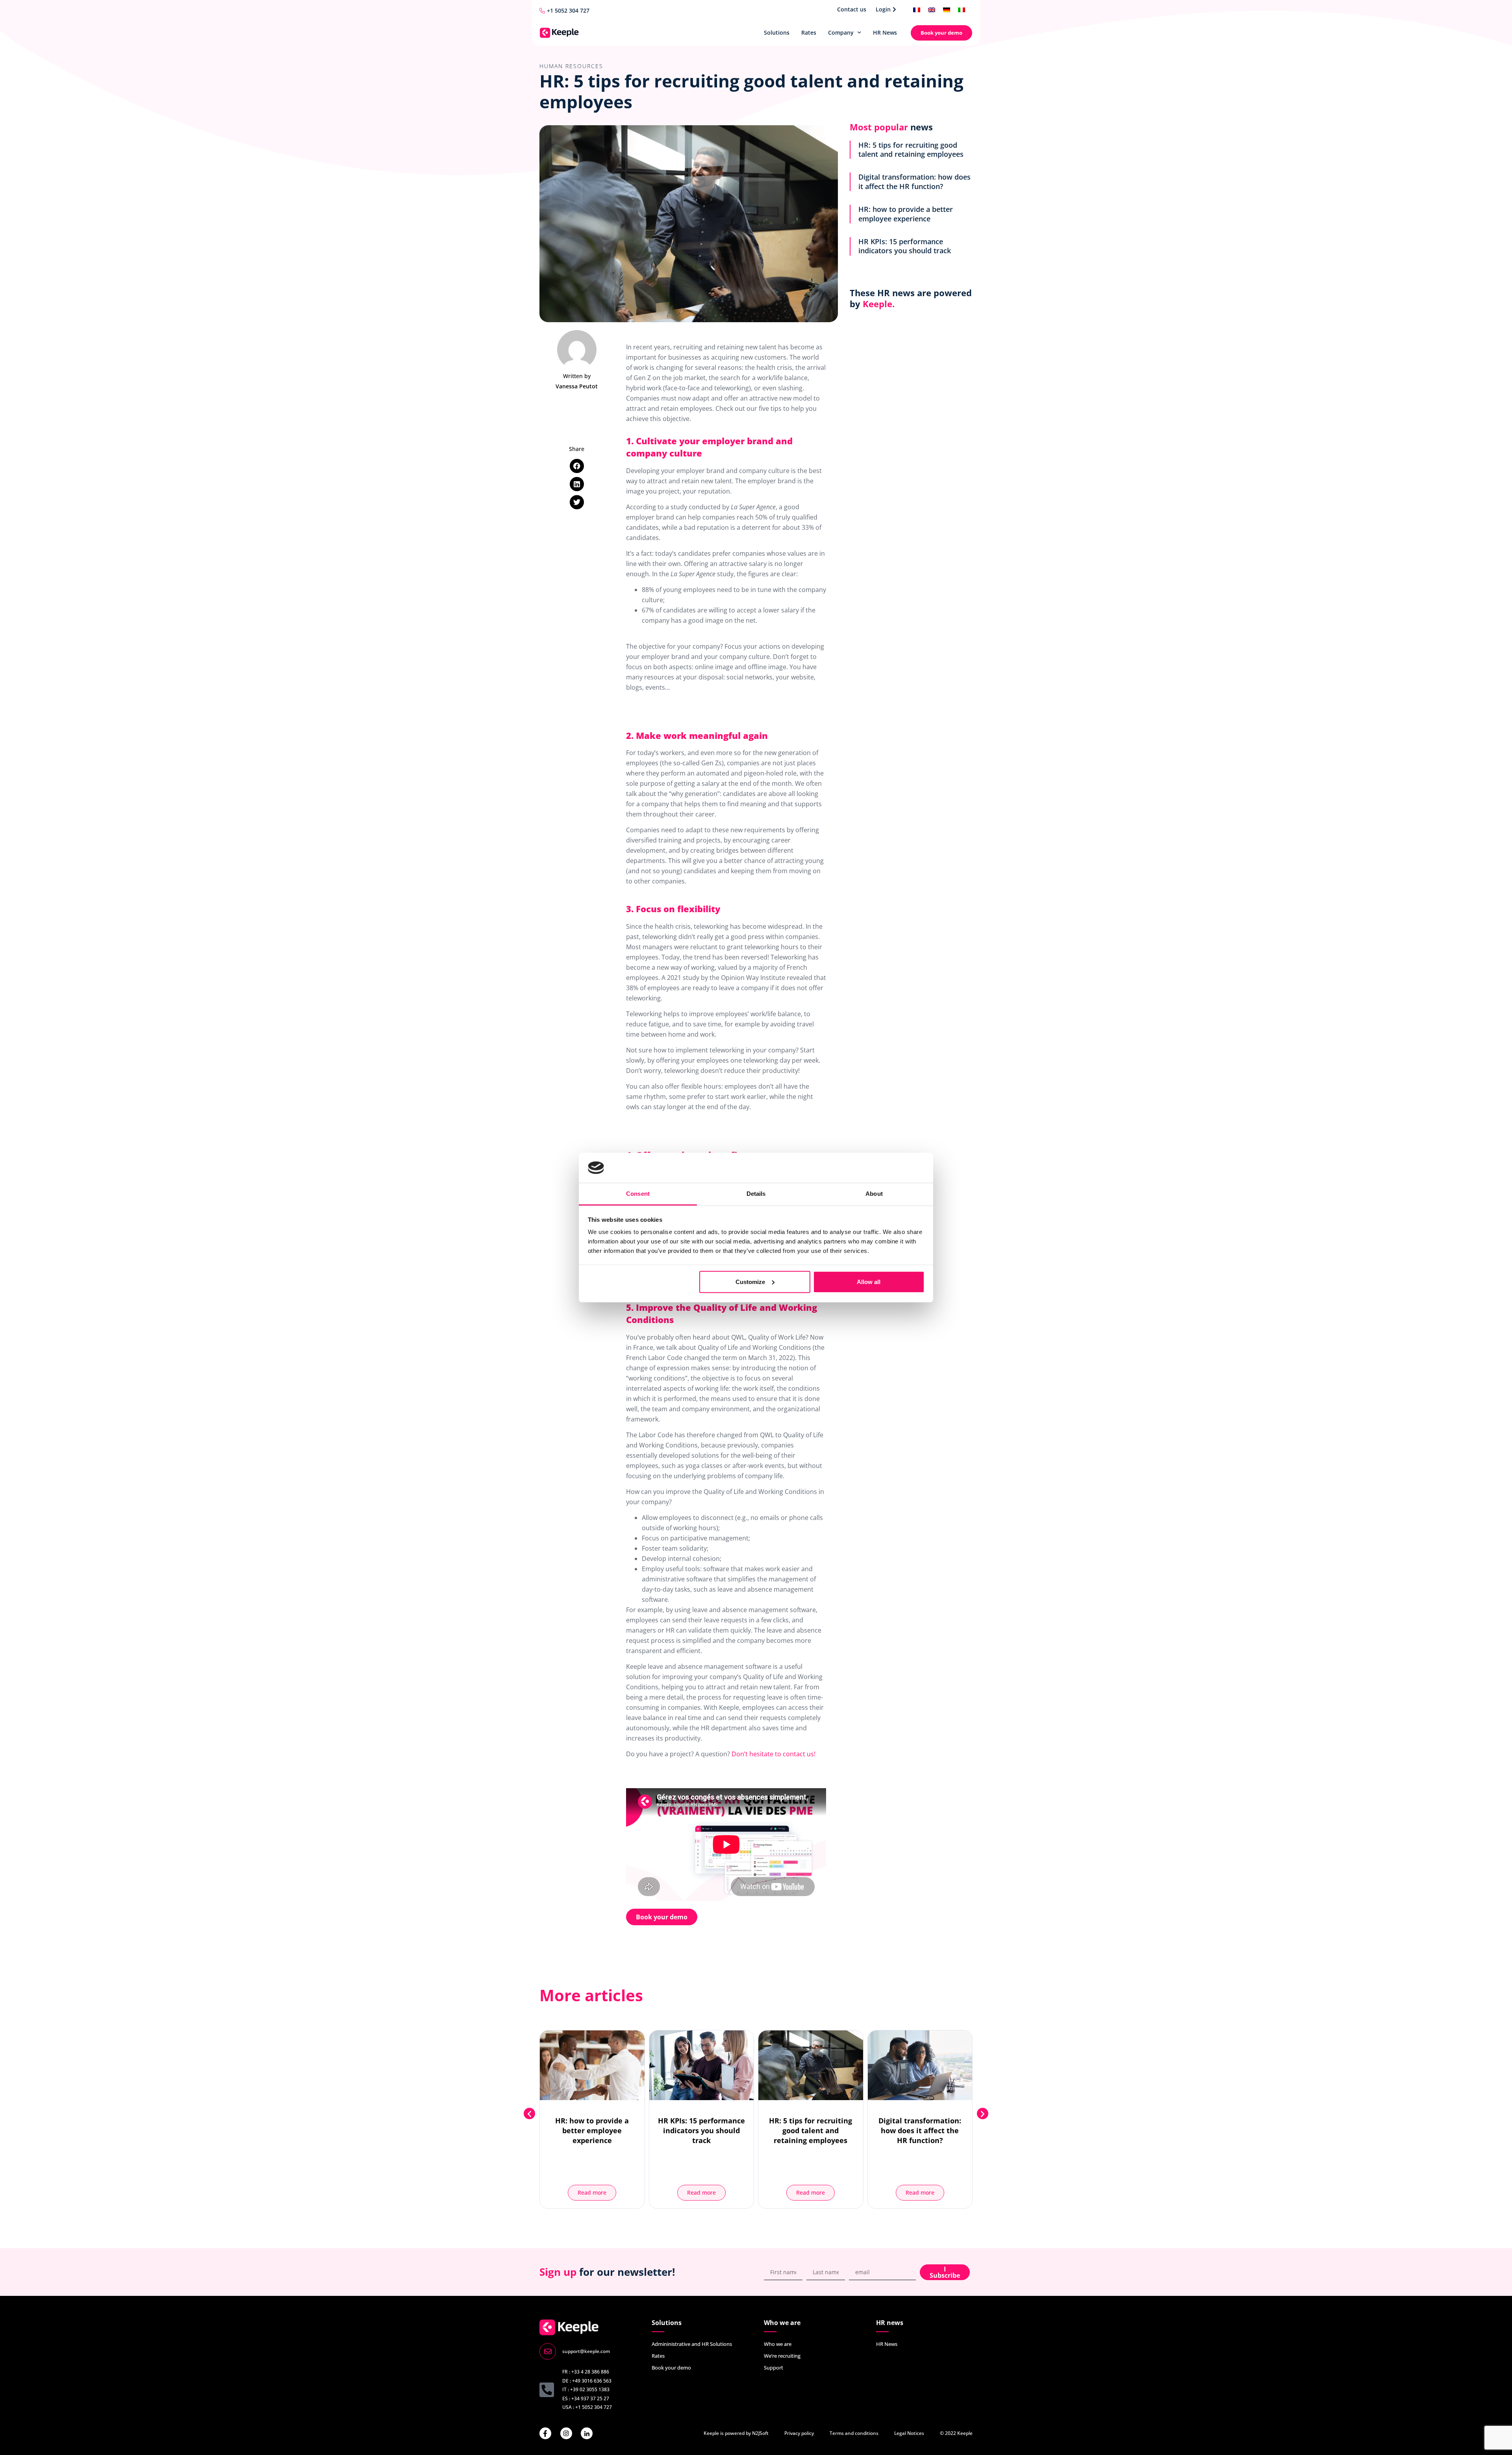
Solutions (777, 32)
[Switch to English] (932, 9)
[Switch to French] (917, 9)
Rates (809, 32)
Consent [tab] (638, 1194)
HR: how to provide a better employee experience (906, 214)
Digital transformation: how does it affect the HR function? (914, 181)
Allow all (869, 1282)
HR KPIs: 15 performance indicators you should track (905, 246)
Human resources (571, 66)
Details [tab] (756, 1194)
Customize (750, 1282)
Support (774, 2368)
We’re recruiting (782, 2356)
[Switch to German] (947, 9)
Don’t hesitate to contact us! (774, 1754)
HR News (885, 32)
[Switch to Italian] (962, 9)
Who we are (778, 2344)
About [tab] (874, 1194)
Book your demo (671, 2368)
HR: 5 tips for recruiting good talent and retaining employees (911, 149)
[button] (577, 466)
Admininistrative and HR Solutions (692, 2344)
